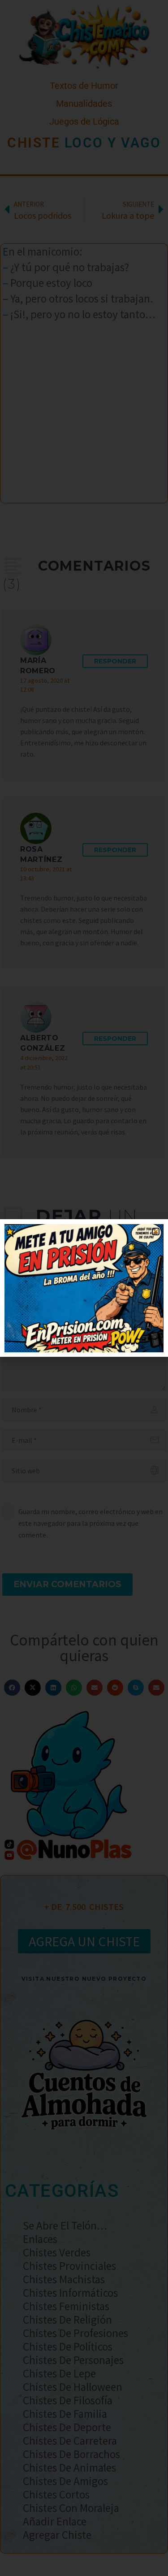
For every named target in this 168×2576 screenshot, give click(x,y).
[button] (156, 1232)
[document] (84, 1288)
